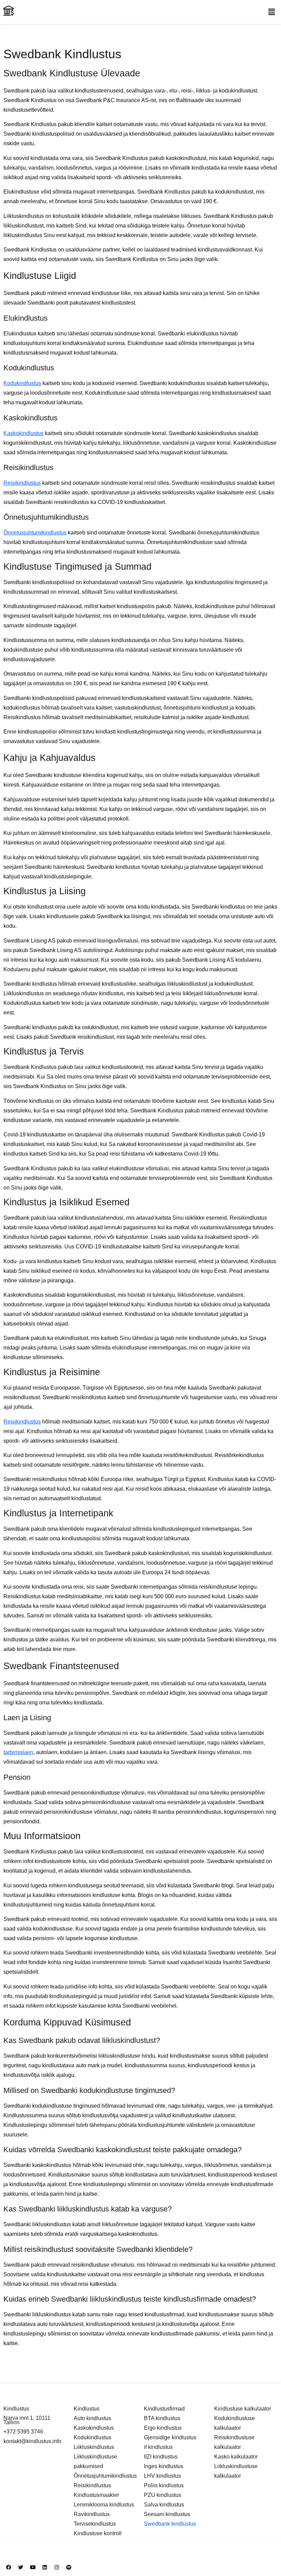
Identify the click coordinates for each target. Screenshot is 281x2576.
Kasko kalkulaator (236, 2457)
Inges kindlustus (164, 2466)
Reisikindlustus (22, 483)
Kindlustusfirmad (164, 2409)
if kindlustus (158, 2447)
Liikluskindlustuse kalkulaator (236, 2471)
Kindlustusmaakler (96, 2495)
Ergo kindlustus (163, 2428)
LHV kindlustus (162, 2476)
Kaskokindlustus (23, 433)
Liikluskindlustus (94, 2447)
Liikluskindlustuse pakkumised (95, 2461)
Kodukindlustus (22, 383)
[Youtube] (33, 2567)
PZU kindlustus (163, 2495)
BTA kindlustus (162, 2418)
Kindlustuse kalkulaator (243, 2409)
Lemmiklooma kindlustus (104, 2505)
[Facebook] (9, 2567)
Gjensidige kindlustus (170, 2437)
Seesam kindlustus (167, 2514)
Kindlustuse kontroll (98, 2533)
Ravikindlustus (92, 2514)
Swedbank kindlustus (170, 2524)
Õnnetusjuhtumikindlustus (35, 533)
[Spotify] (69, 2567)
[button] (272, 12)
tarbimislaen (18, 1752)
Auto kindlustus (92, 2418)
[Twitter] (21, 2567)
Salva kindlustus (164, 2505)
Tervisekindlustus (95, 2524)
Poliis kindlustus (164, 2485)
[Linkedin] (45, 2567)
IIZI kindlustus (161, 2457)
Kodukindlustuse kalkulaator (235, 2423)
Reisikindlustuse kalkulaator (234, 2442)
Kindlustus (87, 2409)
